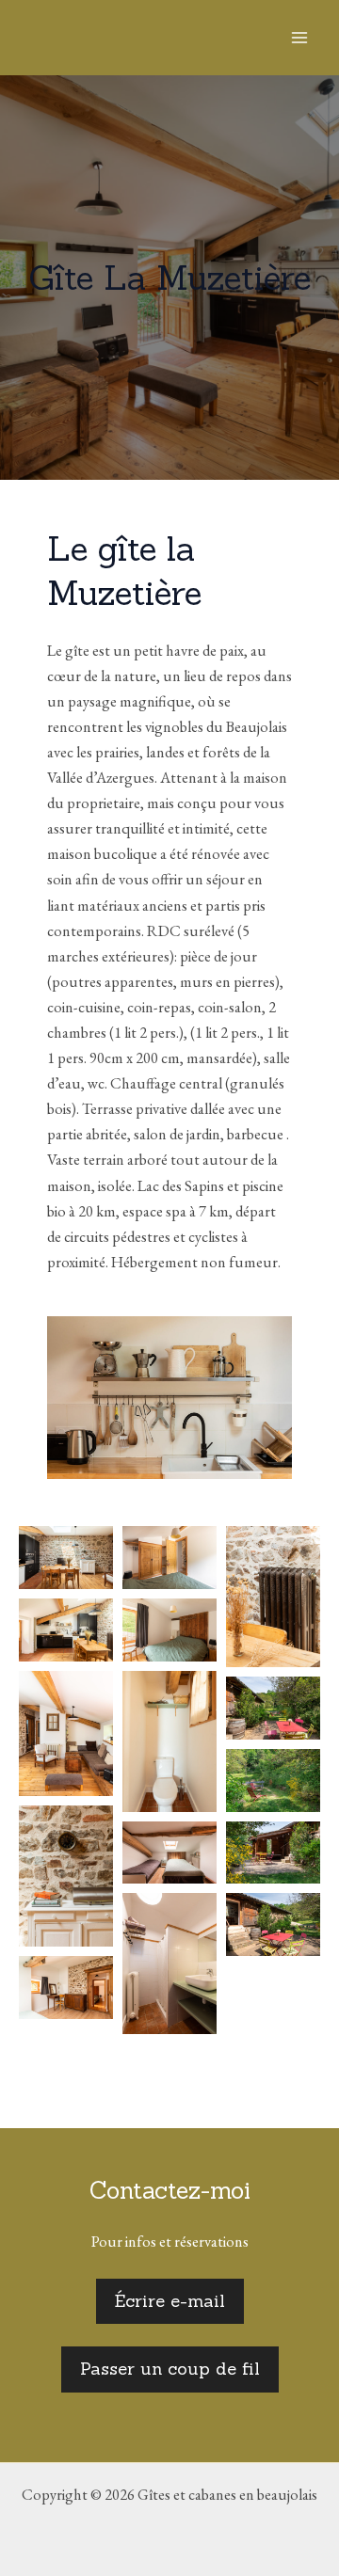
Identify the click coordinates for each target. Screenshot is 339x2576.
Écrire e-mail (170, 2301)
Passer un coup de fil (170, 2369)
